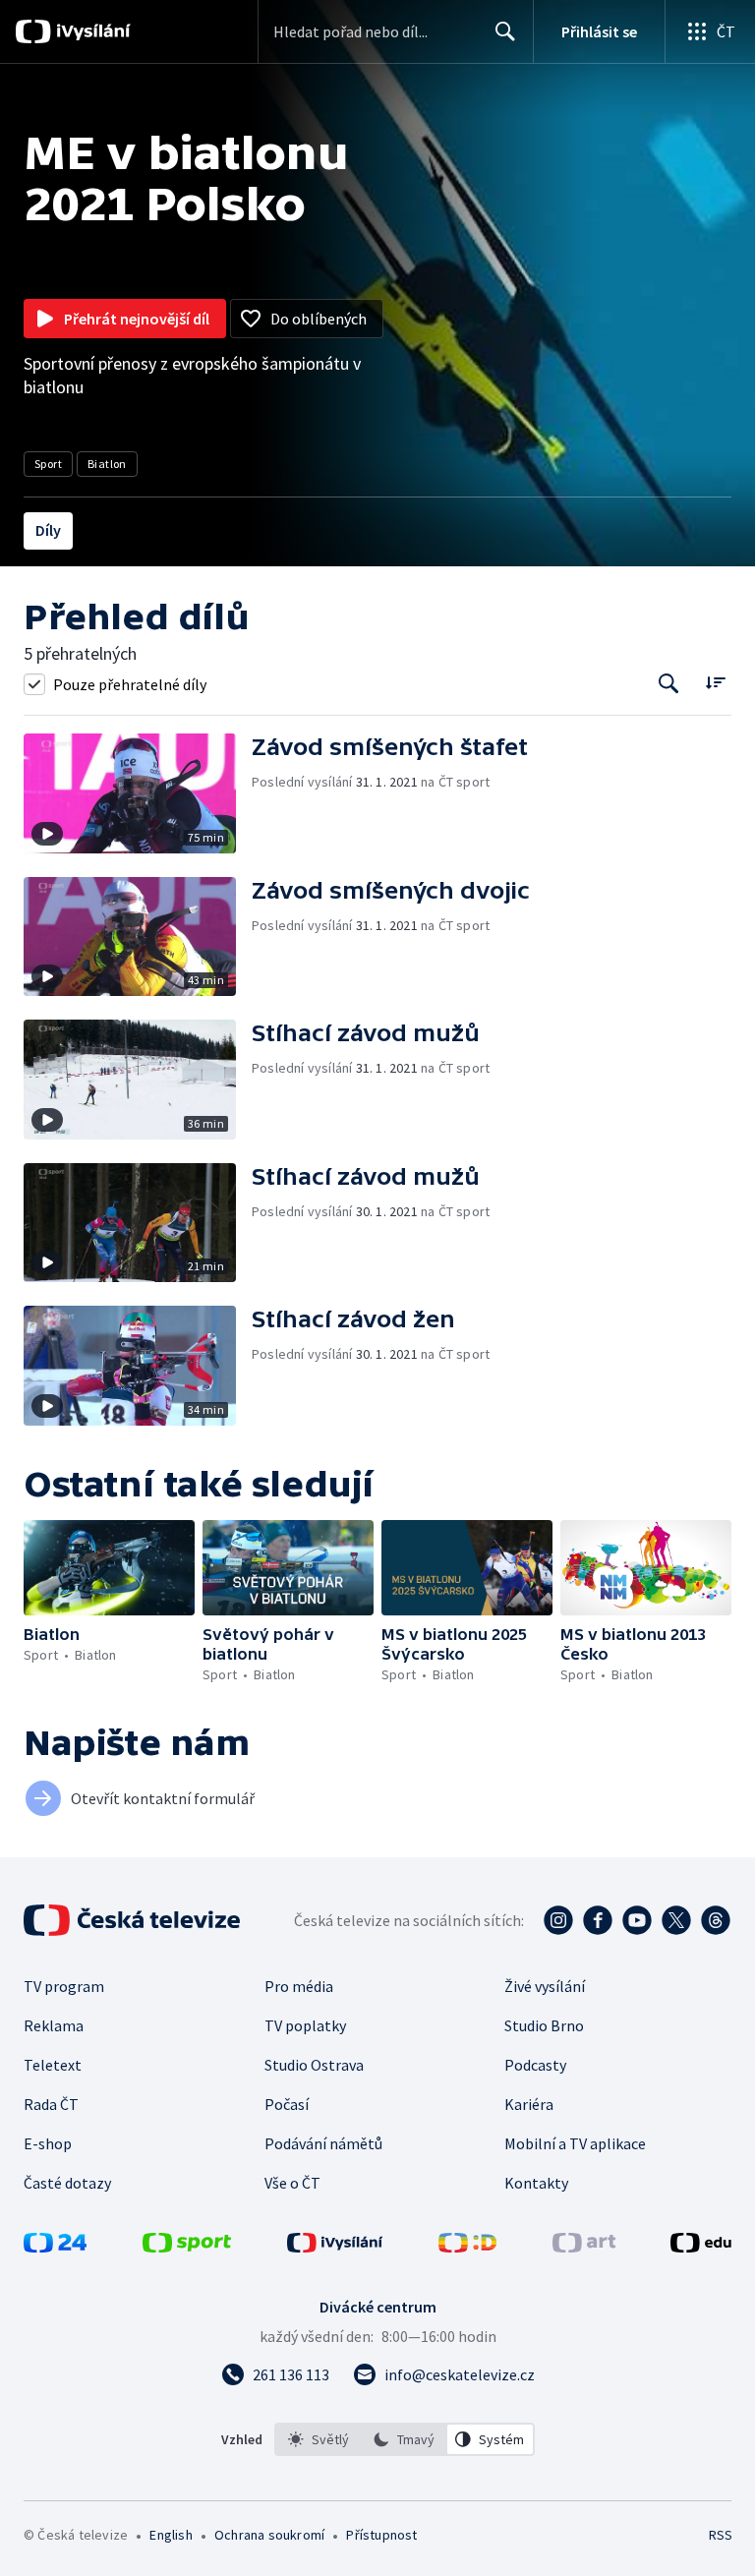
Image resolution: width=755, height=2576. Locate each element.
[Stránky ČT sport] (187, 2247)
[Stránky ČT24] (55, 2247)
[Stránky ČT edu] (701, 2247)
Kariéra (529, 2104)
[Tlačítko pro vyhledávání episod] (669, 684)
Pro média (299, 1986)
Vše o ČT (292, 2183)
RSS (720, 2535)
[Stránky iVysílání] (335, 2247)
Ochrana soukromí (269, 2535)
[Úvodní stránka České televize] (134, 1920)
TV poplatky (305, 2025)
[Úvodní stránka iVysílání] (91, 31)
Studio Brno (544, 2025)
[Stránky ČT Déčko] (467, 2247)
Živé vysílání (545, 1986)
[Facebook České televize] (598, 1920)
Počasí (287, 2104)
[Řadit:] (715, 682)
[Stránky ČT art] (584, 2247)
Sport (48, 464)
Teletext (53, 2065)
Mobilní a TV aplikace (575, 2143)
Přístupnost (381, 2535)
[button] (138, 793)
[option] (319, 2439)
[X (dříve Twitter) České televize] (676, 1920)
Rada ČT (51, 2104)
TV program (64, 1986)
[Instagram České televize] (558, 1920)
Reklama (54, 2025)
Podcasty (535, 2065)
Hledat (505, 31)
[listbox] (405, 2439)
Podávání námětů (323, 2143)
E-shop (48, 2143)
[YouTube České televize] (637, 1920)
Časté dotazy (67, 2183)
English (171, 2535)
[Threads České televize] (716, 1920)
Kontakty (536, 2183)
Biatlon (107, 464)
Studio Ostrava (314, 2065)
